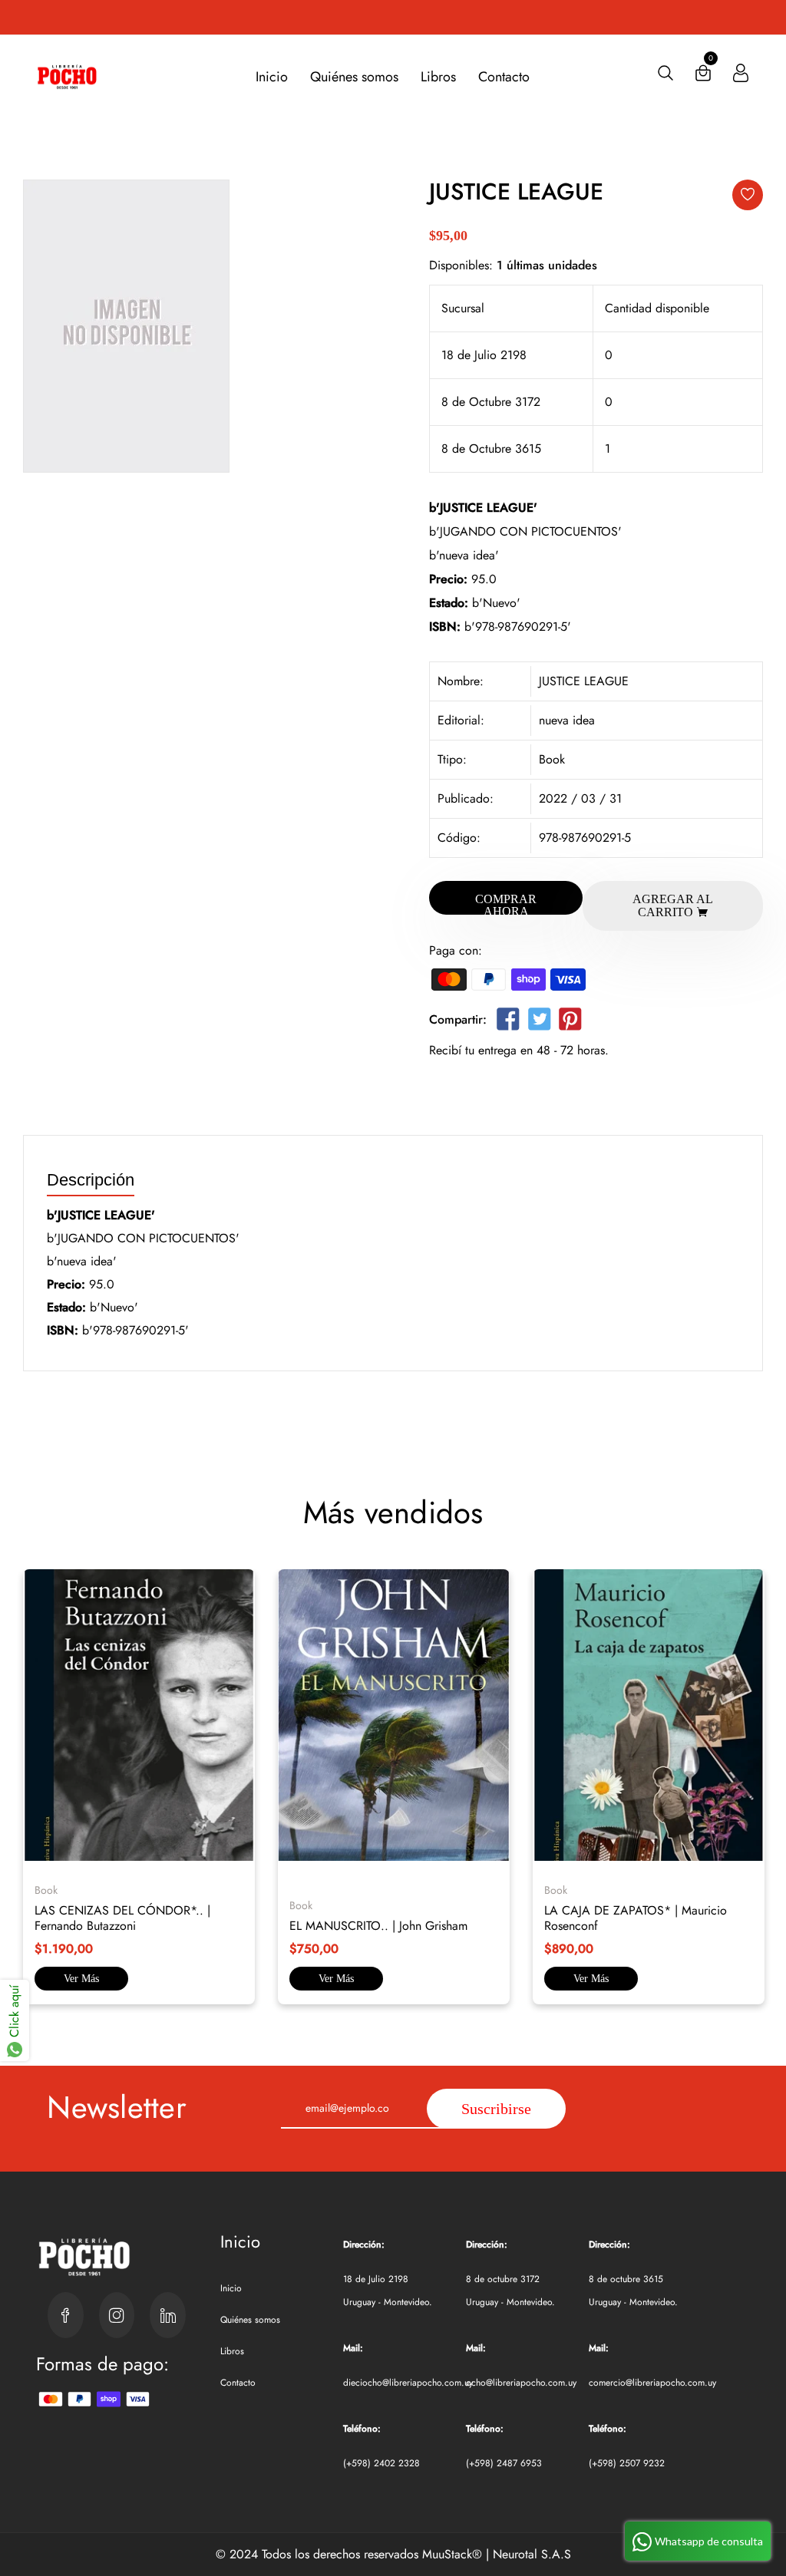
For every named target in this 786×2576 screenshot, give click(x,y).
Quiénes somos (354, 77)
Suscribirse (496, 2109)
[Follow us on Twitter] (539, 1022)
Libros (438, 77)
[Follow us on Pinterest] (570, 1022)
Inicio (272, 77)
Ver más (81, 1979)
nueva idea (567, 720)
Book (552, 759)
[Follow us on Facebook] (508, 1022)
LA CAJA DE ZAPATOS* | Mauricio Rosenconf (636, 1918)
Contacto (504, 77)
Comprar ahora (506, 904)
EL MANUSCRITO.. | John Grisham (378, 1926)
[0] (703, 76)
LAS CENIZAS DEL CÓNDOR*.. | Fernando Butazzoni (122, 1918)
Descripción (91, 1181)
